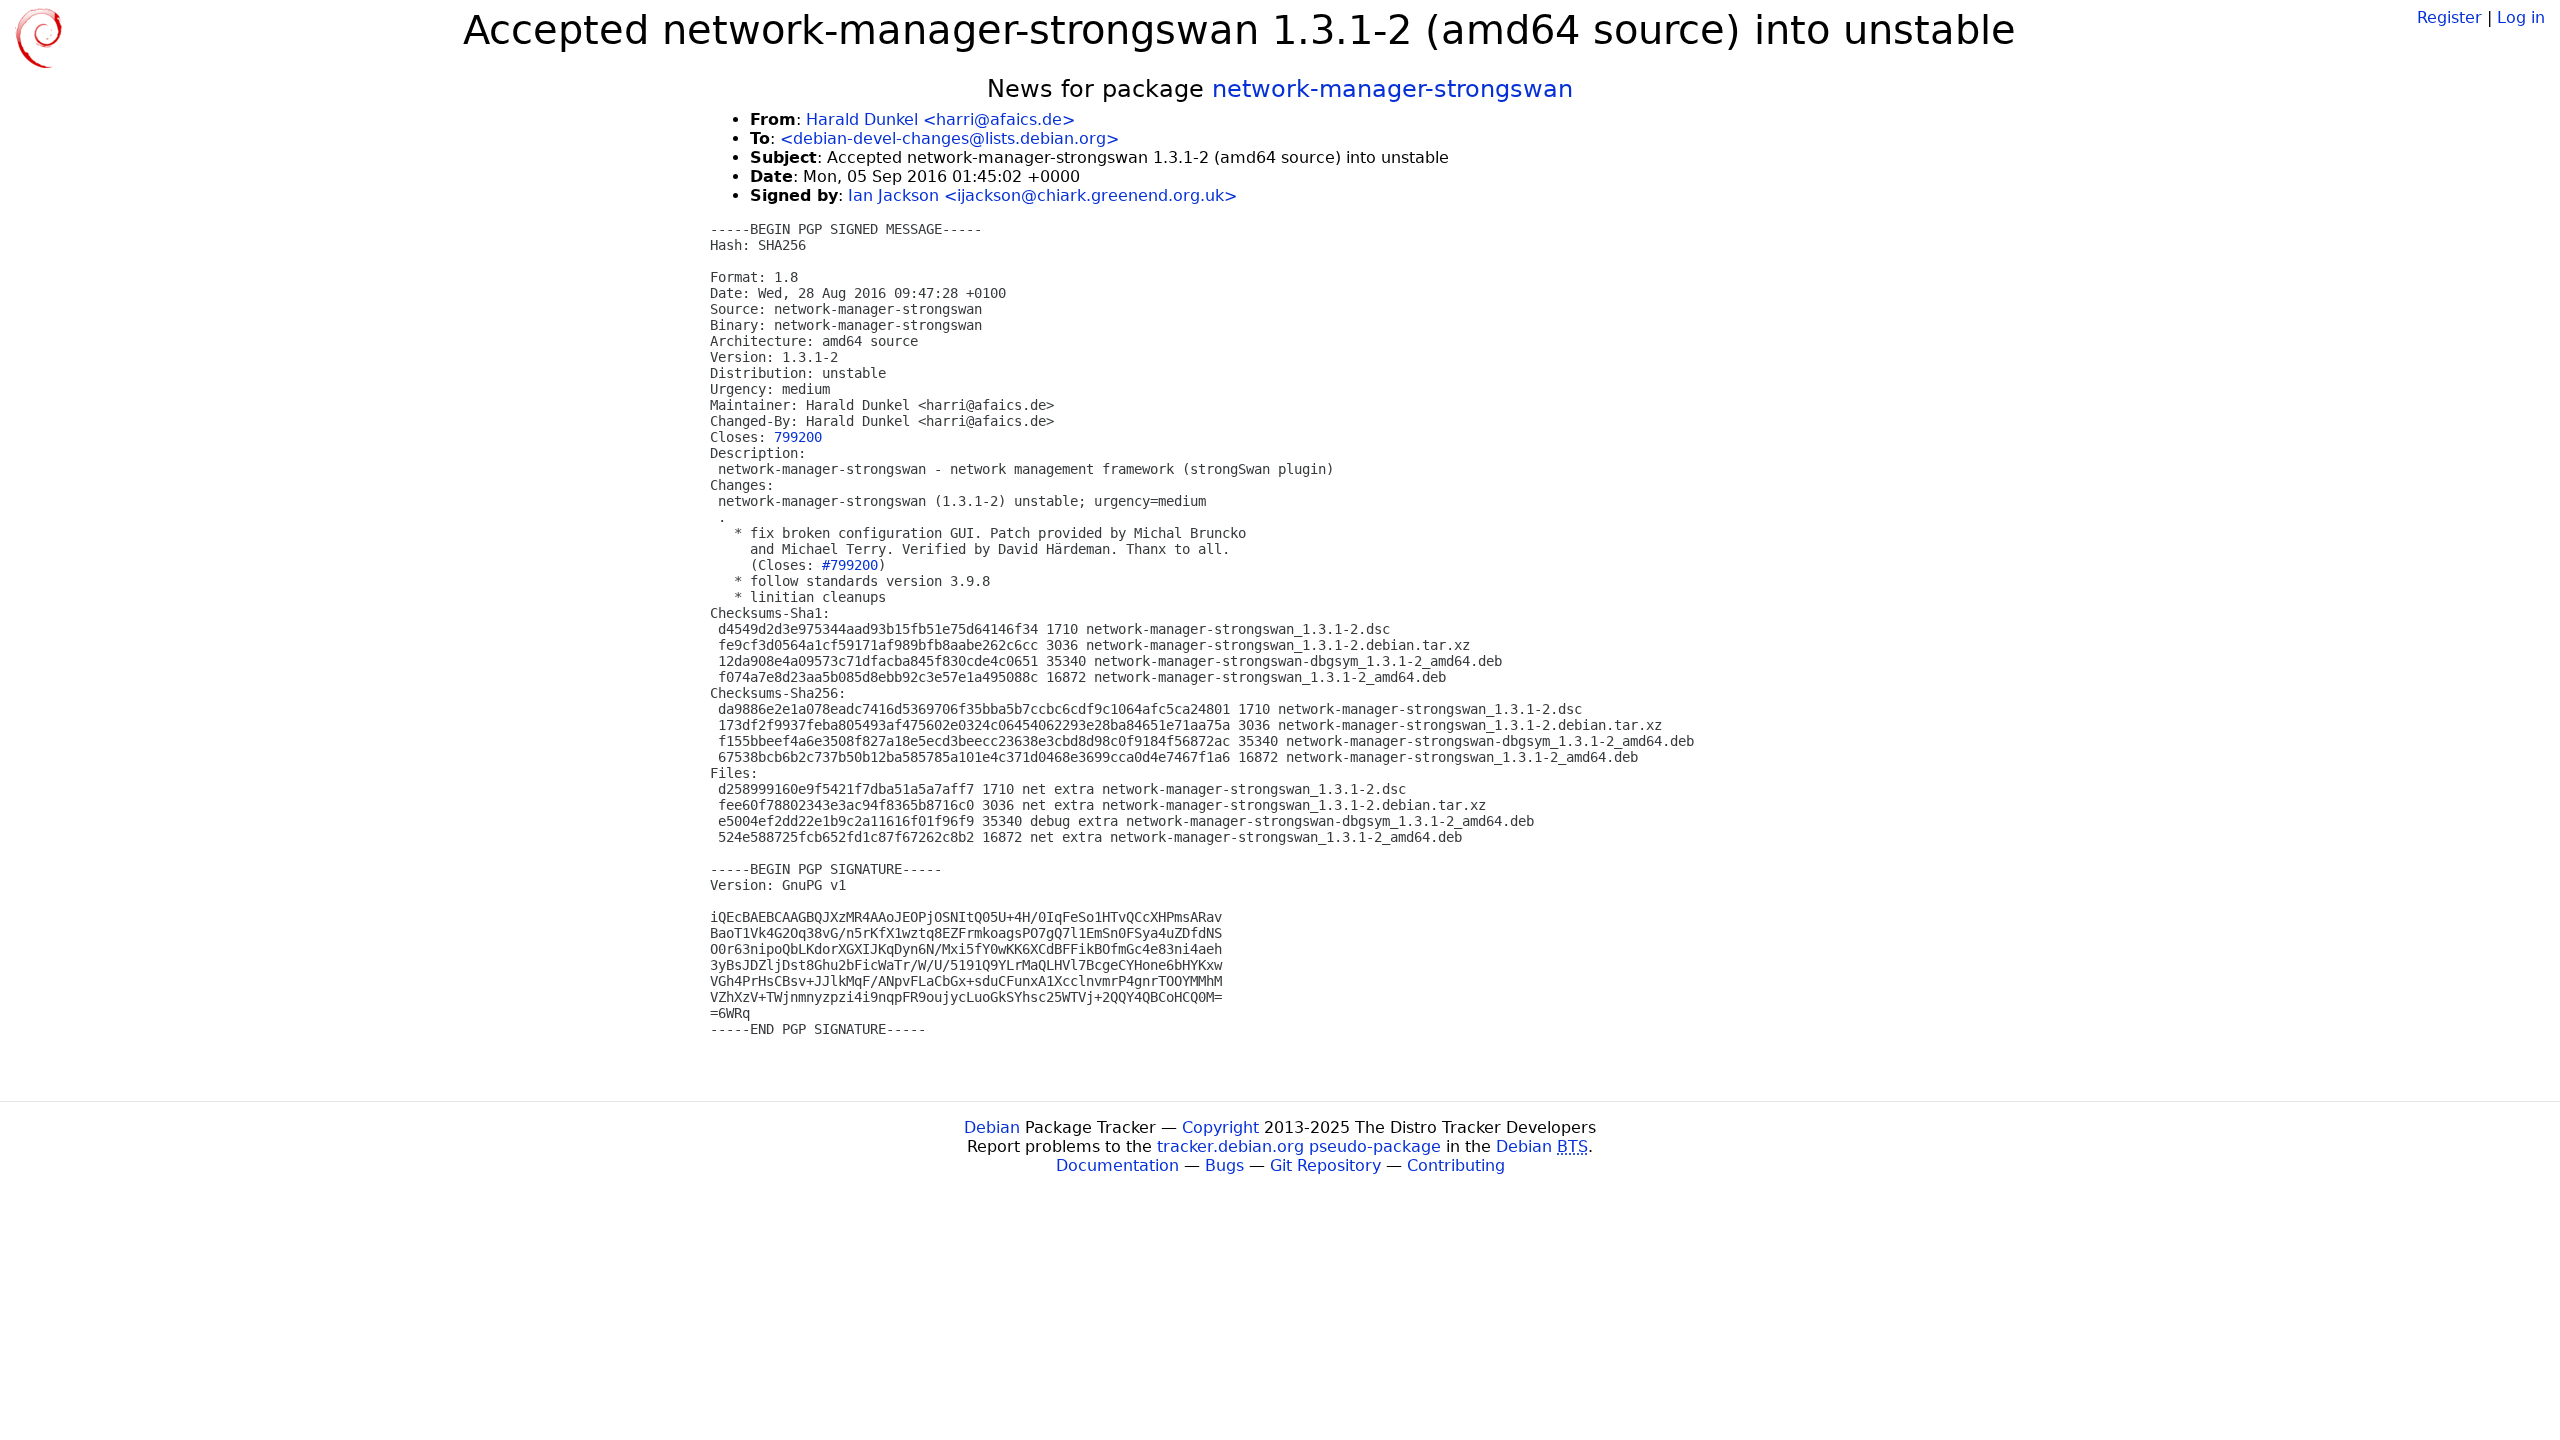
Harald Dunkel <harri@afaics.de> (940, 119)
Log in (2521, 17)
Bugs (1224, 1165)
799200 (798, 437)
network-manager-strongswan (1392, 89)
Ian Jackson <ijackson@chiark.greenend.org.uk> (1042, 195)
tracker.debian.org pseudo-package (1299, 1146)
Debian (992, 1127)
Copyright (1220, 1127)
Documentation (1117, 1165)
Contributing (1456, 1165)
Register (2449, 17)
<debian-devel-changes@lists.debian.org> (949, 138)
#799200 (850, 565)
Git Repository (1325, 1165)
